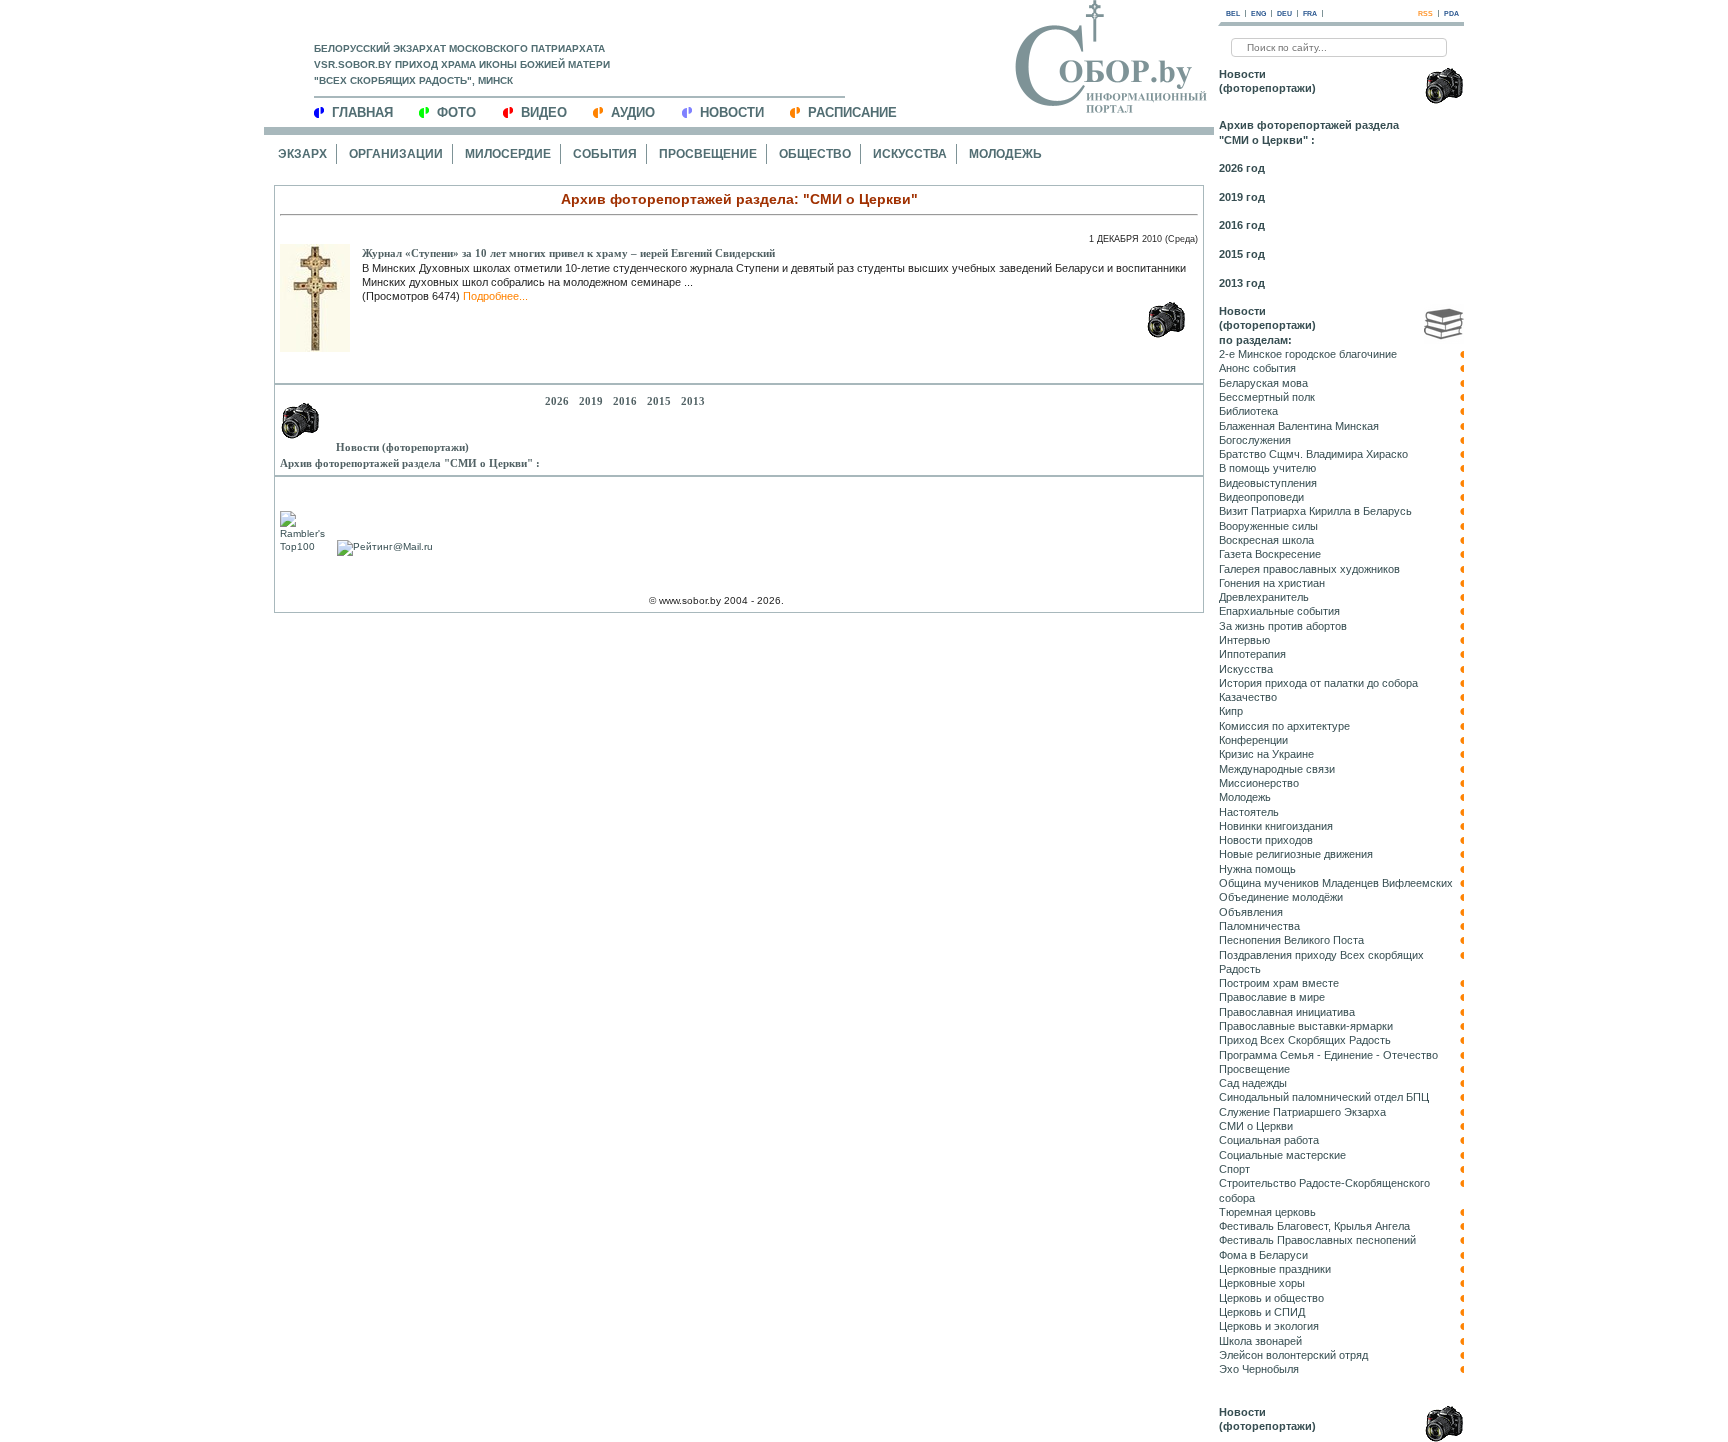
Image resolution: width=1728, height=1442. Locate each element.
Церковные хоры (1262, 1283)
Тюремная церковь (1267, 1212)
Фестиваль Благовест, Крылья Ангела (1314, 1226)
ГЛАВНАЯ (362, 112)
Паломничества (1259, 926)
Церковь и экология (1269, 1326)
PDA (1451, 13)
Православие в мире (1272, 997)
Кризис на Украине (1266, 754)
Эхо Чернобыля (1259, 1369)
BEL (1233, 13)
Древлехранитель (1264, 597)
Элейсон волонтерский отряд (1293, 1355)
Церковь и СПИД (1262, 1312)
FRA (1310, 13)
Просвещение (708, 154)
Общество (815, 154)
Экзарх (302, 154)
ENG (1258, 13)
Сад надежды (1253, 1083)
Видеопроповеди (1261, 497)
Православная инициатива (1287, 1012)
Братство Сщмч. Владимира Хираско (1313, 454)
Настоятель (1249, 812)
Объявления (1251, 912)
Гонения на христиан (1272, 583)
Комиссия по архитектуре (1284, 726)
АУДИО (633, 112)
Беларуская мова (1263, 383)
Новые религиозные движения (1296, 854)
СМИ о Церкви (1256, 1126)
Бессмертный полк (1267, 397)
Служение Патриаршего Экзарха (1302, 1112)
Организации (396, 154)
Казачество (1248, 697)
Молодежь (1005, 154)
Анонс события (1257, 368)
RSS (1425, 13)
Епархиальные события (1279, 611)
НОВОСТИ (732, 112)
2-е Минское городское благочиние (1308, 354)
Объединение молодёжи (1281, 897)
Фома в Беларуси (1263, 1255)
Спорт (1234, 1169)
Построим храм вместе (1279, 983)
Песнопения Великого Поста (1291, 940)
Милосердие (508, 154)
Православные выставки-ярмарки (1306, 1026)
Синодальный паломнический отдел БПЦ (1324, 1097)
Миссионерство (1259, 783)
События (605, 154)
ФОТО (456, 112)
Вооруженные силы (1268, 526)
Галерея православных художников (1309, 569)
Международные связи (1277, 769)
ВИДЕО (544, 112)
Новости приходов (1266, 840)
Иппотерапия (1252, 654)
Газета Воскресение (1270, 554)
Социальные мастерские (1282, 1155)
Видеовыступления (1268, 483)
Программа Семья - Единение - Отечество (1328, 1055)
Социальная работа (1269, 1140)
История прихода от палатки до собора (1318, 683)
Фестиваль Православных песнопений (1317, 1240)
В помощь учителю (1267, 468)
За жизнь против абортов (1283, 626)
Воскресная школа (1266, 540)
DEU (1284, 13)
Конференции (1253, 740)
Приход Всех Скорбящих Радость (1305, 1040)
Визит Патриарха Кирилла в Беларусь (1315, 511)
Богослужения (1255, 440)
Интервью (1244, 640)
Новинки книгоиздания (1276, 826)
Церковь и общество (1271, 1298)
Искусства (910, 154)
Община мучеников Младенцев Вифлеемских (1336, 883)
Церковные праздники (1275, 1269)
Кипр (1231, 711)
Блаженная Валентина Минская (1299, 426)
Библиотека (1248, 411)
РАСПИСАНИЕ (852, 112)
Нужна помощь (1257, 869)
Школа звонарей (1260, 1341)
